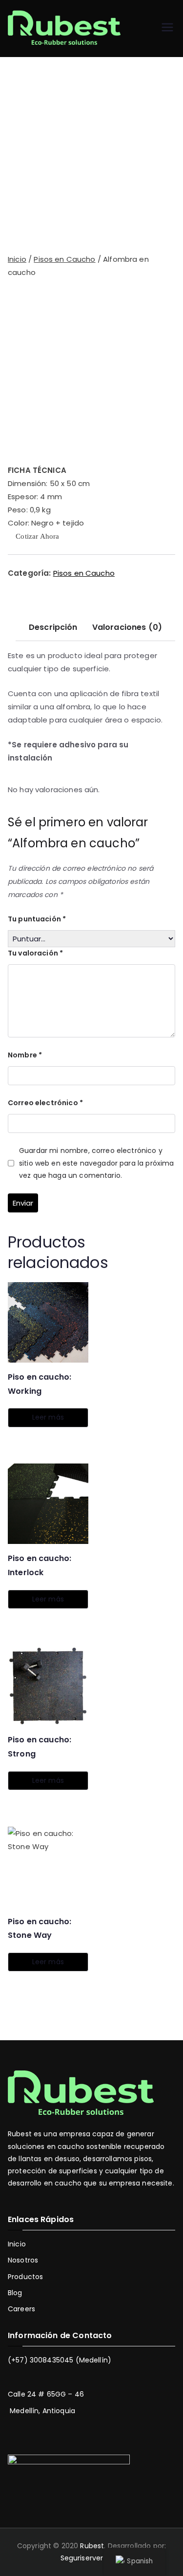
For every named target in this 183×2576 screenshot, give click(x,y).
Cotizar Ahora (36, 537)
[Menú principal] (167, 29)
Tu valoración (35, 953)
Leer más (48, 1417)
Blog (15, 2293)
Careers (21, 2309)
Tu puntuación (37, 919)
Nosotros (23, 2260)
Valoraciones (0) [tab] (127, 627)
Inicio (17, 259)
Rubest (92, 2546)
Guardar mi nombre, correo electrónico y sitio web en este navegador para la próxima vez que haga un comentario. (96, 1163)
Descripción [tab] (53, 627)
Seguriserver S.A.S (91, 2558)
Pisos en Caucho (64, 259)
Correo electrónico (45, 1103)
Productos (25, 2277)
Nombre (25, 1055)
